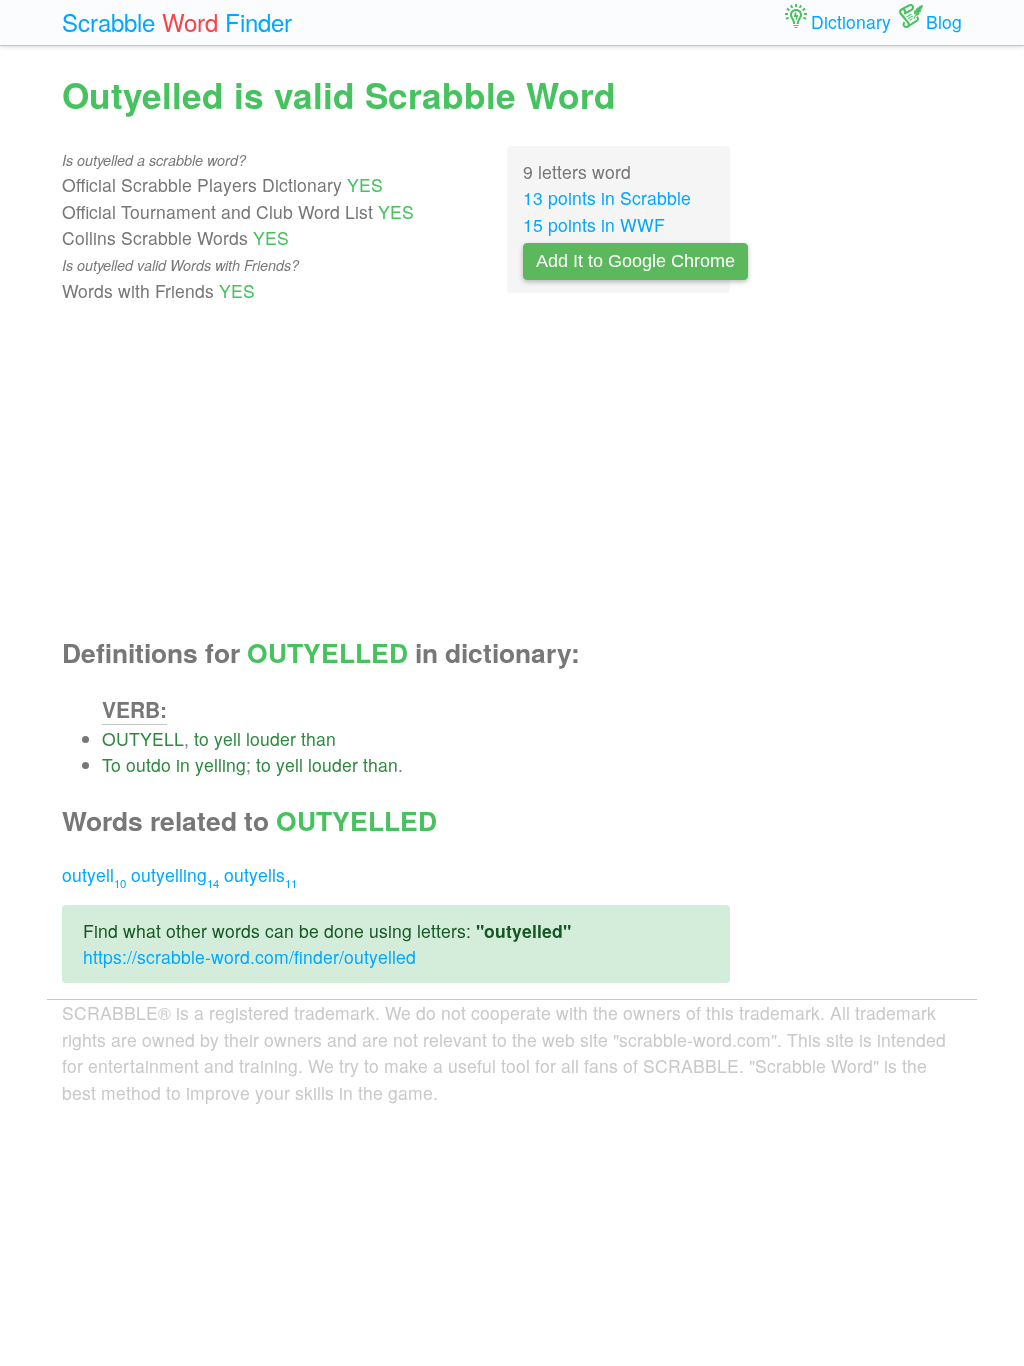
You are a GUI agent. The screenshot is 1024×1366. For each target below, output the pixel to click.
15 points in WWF (594, 224)
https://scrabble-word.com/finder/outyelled (249, 956)
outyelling (175, 874)
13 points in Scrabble (607, 197)
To (111, 764)
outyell (94, 874)
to (201, 738)
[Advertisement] (396, 471)
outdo (148, 764)
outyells (260, 874)
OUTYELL (143, 738)
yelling (220, 764)
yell (227, 738)
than (318, 738)
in (183, 764)
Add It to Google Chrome (635, 261)
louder (271, 738)
